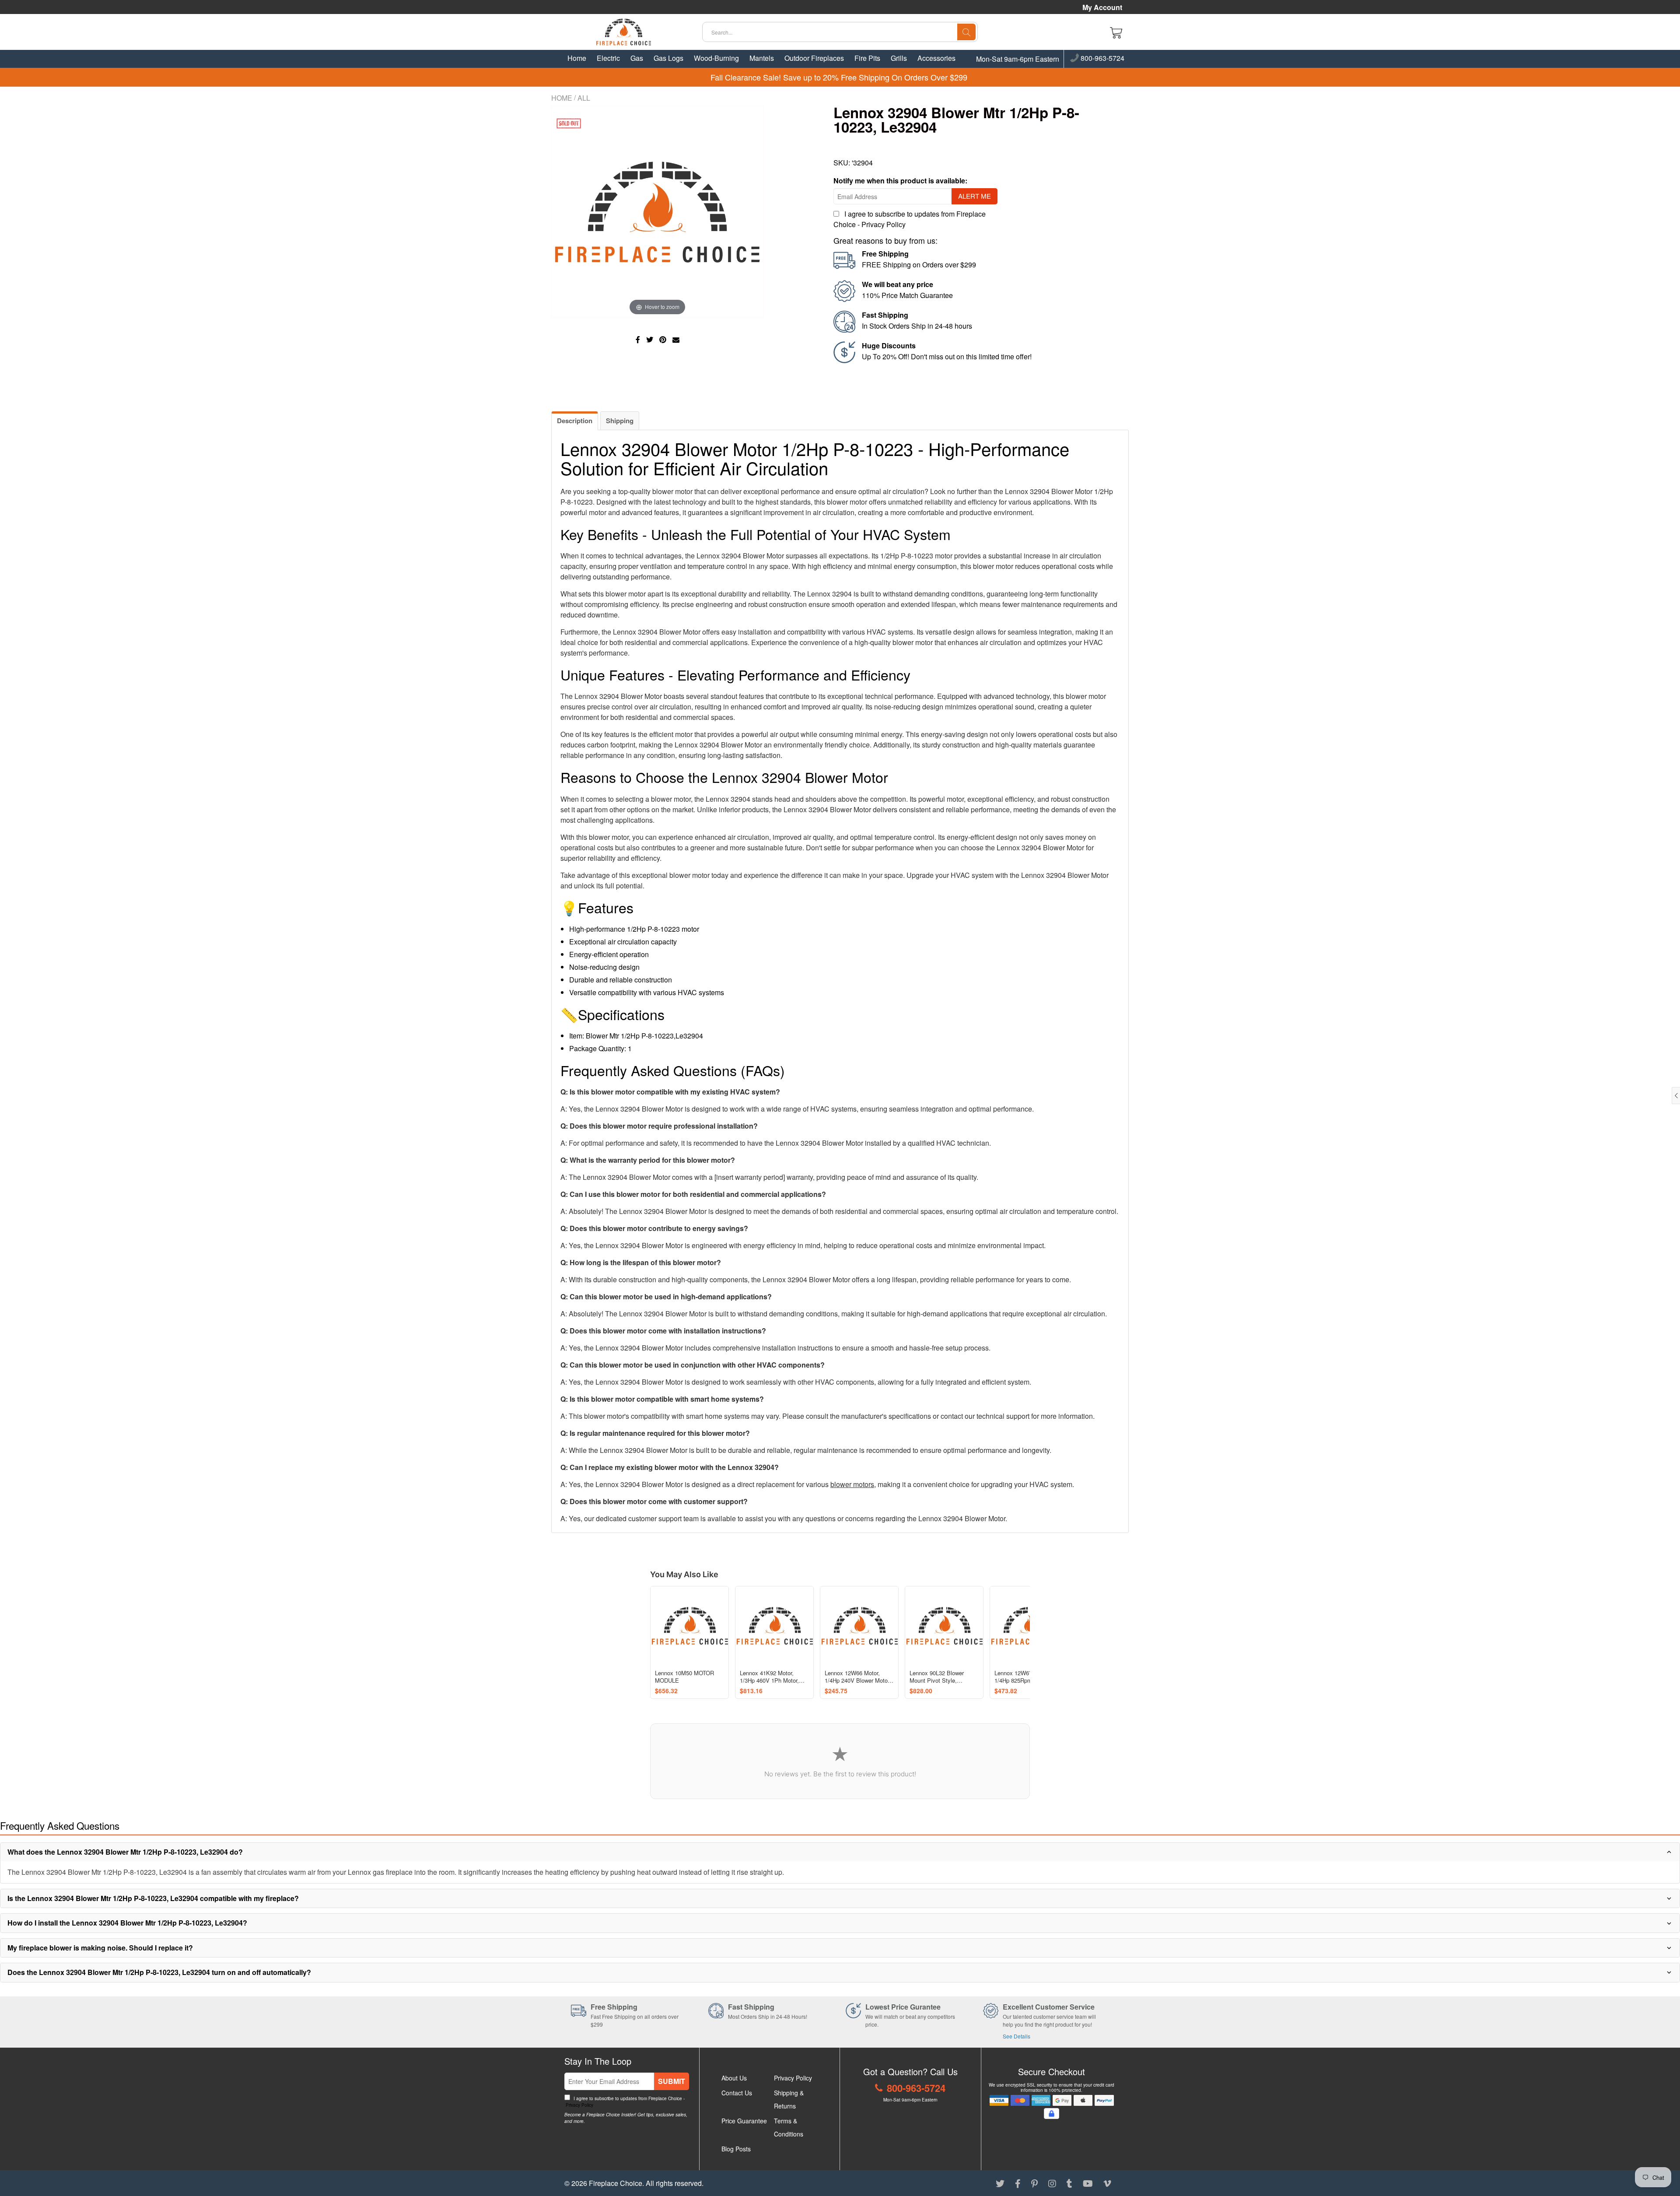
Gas (637, 58)
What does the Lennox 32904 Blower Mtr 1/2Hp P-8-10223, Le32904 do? (125, 1852)
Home (577, 58)
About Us (734, 2078)
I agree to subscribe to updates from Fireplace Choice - (625, 2102)
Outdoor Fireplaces (814, 58)
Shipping (620, 421)
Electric (608, 58)
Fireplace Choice (616, 2183)
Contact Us (737, 2093)
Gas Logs (668, 58)
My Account (1102, 7)
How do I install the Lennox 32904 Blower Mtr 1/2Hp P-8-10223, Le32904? (127, 1923)
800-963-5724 (1102, 59)
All (584, 98)
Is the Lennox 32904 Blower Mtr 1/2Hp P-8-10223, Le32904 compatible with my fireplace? (153, 1898)
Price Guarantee (744, 2121)
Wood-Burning (716, 58)
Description (575, 421)
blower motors (852, 1484)
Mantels (762, 58)
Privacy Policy (884, 224)
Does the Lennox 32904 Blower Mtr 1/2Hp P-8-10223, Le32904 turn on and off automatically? (159, 1972)
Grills (899, 58)
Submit (672, 2081)
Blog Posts (736, 2149)
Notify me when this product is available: (900, 181)
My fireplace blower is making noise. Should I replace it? (100, 1948)
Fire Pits (867, 58)
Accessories (936, 58)
